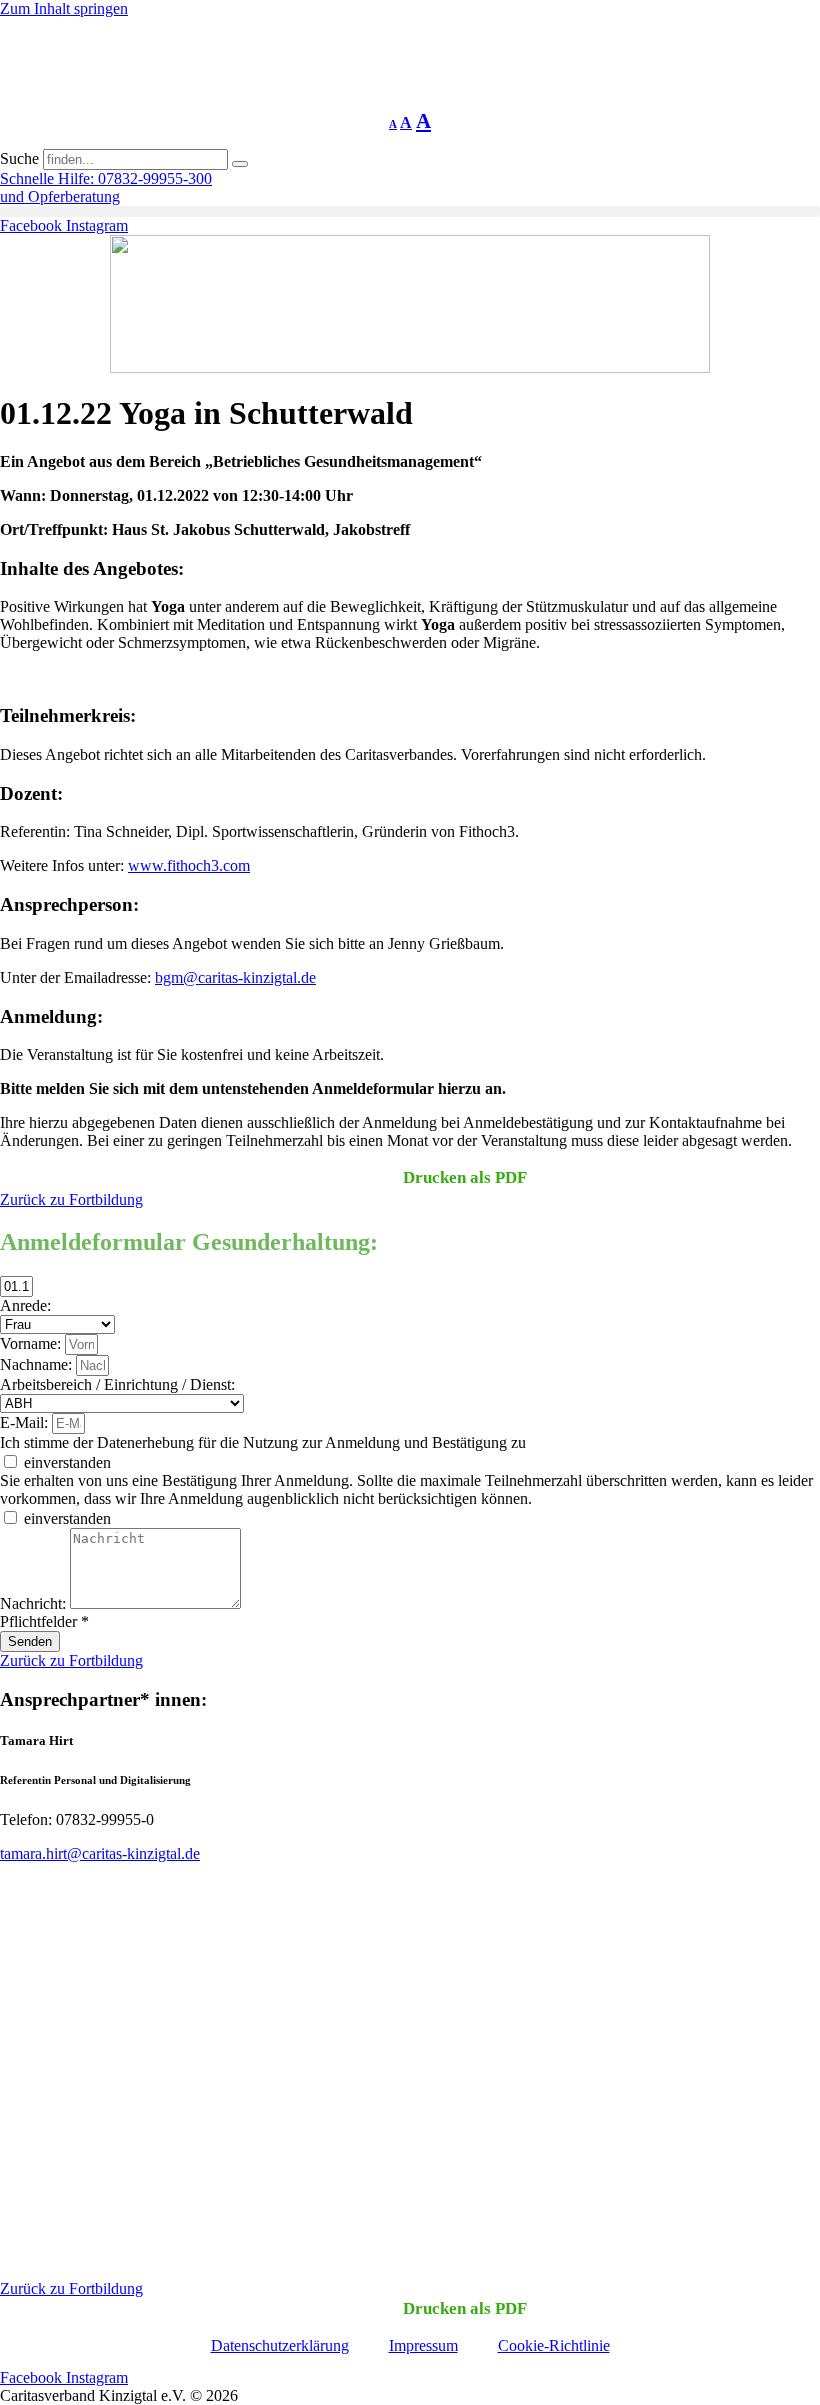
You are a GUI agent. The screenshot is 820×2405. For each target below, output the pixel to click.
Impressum (423, 2345)
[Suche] (240, 164)
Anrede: (25, 1305)
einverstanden (67, 1462)
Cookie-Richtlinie (554, 2345)
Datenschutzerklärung (280, 2345)
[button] (410, 211)
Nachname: (38, 1364)
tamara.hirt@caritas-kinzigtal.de (100, 1853)
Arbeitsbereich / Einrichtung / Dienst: (117, 1384)
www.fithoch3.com (189, 865)
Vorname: (32, 1343)
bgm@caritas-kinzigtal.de (235, 977)
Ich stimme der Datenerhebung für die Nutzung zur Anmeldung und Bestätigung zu (263, 1442)
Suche (19, 158)
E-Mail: (26, 1422)
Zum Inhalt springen (64, 8)
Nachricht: (35, 1603)
